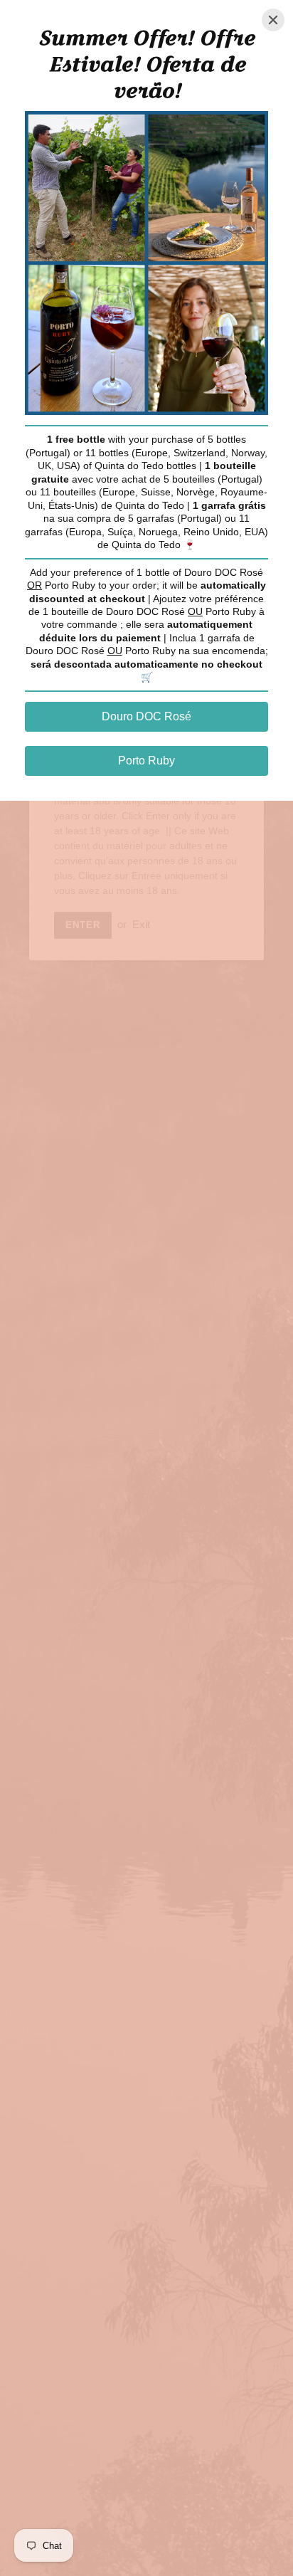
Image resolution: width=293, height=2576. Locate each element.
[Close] (273, 20)
